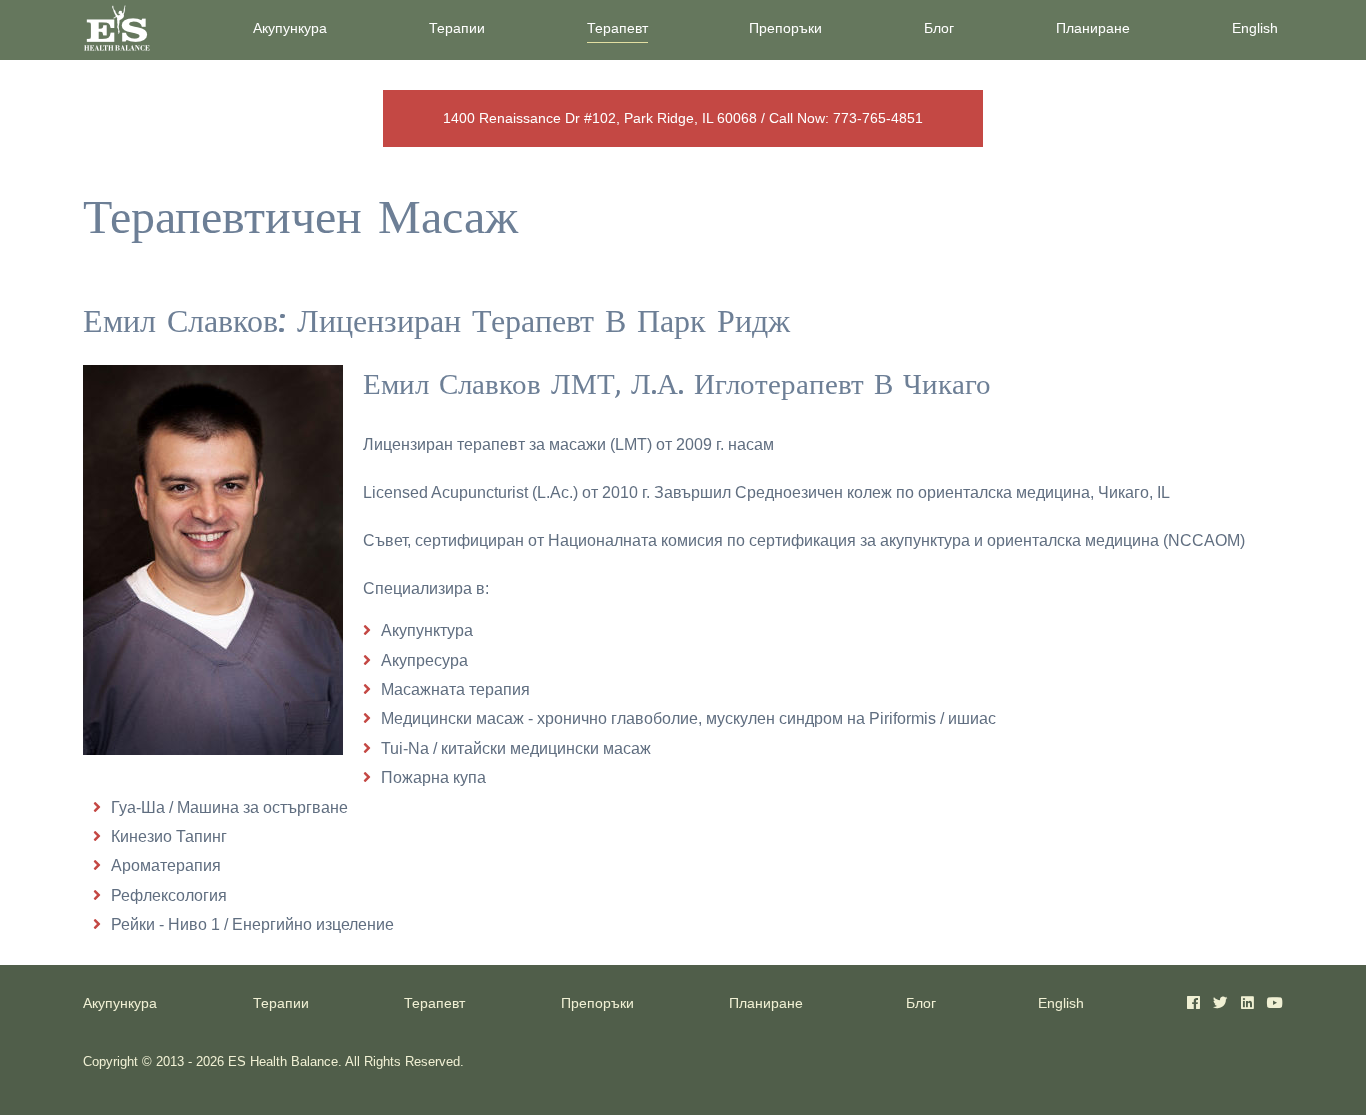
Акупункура (290, 28)
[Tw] (1220, 1003)
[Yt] (1275, 1003)
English (1255, 28)
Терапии (457, 28)
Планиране (1093, 28)
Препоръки (785, 28)
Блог (939, 28)
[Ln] (1247, 1003)
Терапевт (617, 28)
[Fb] (1193, 1003)
